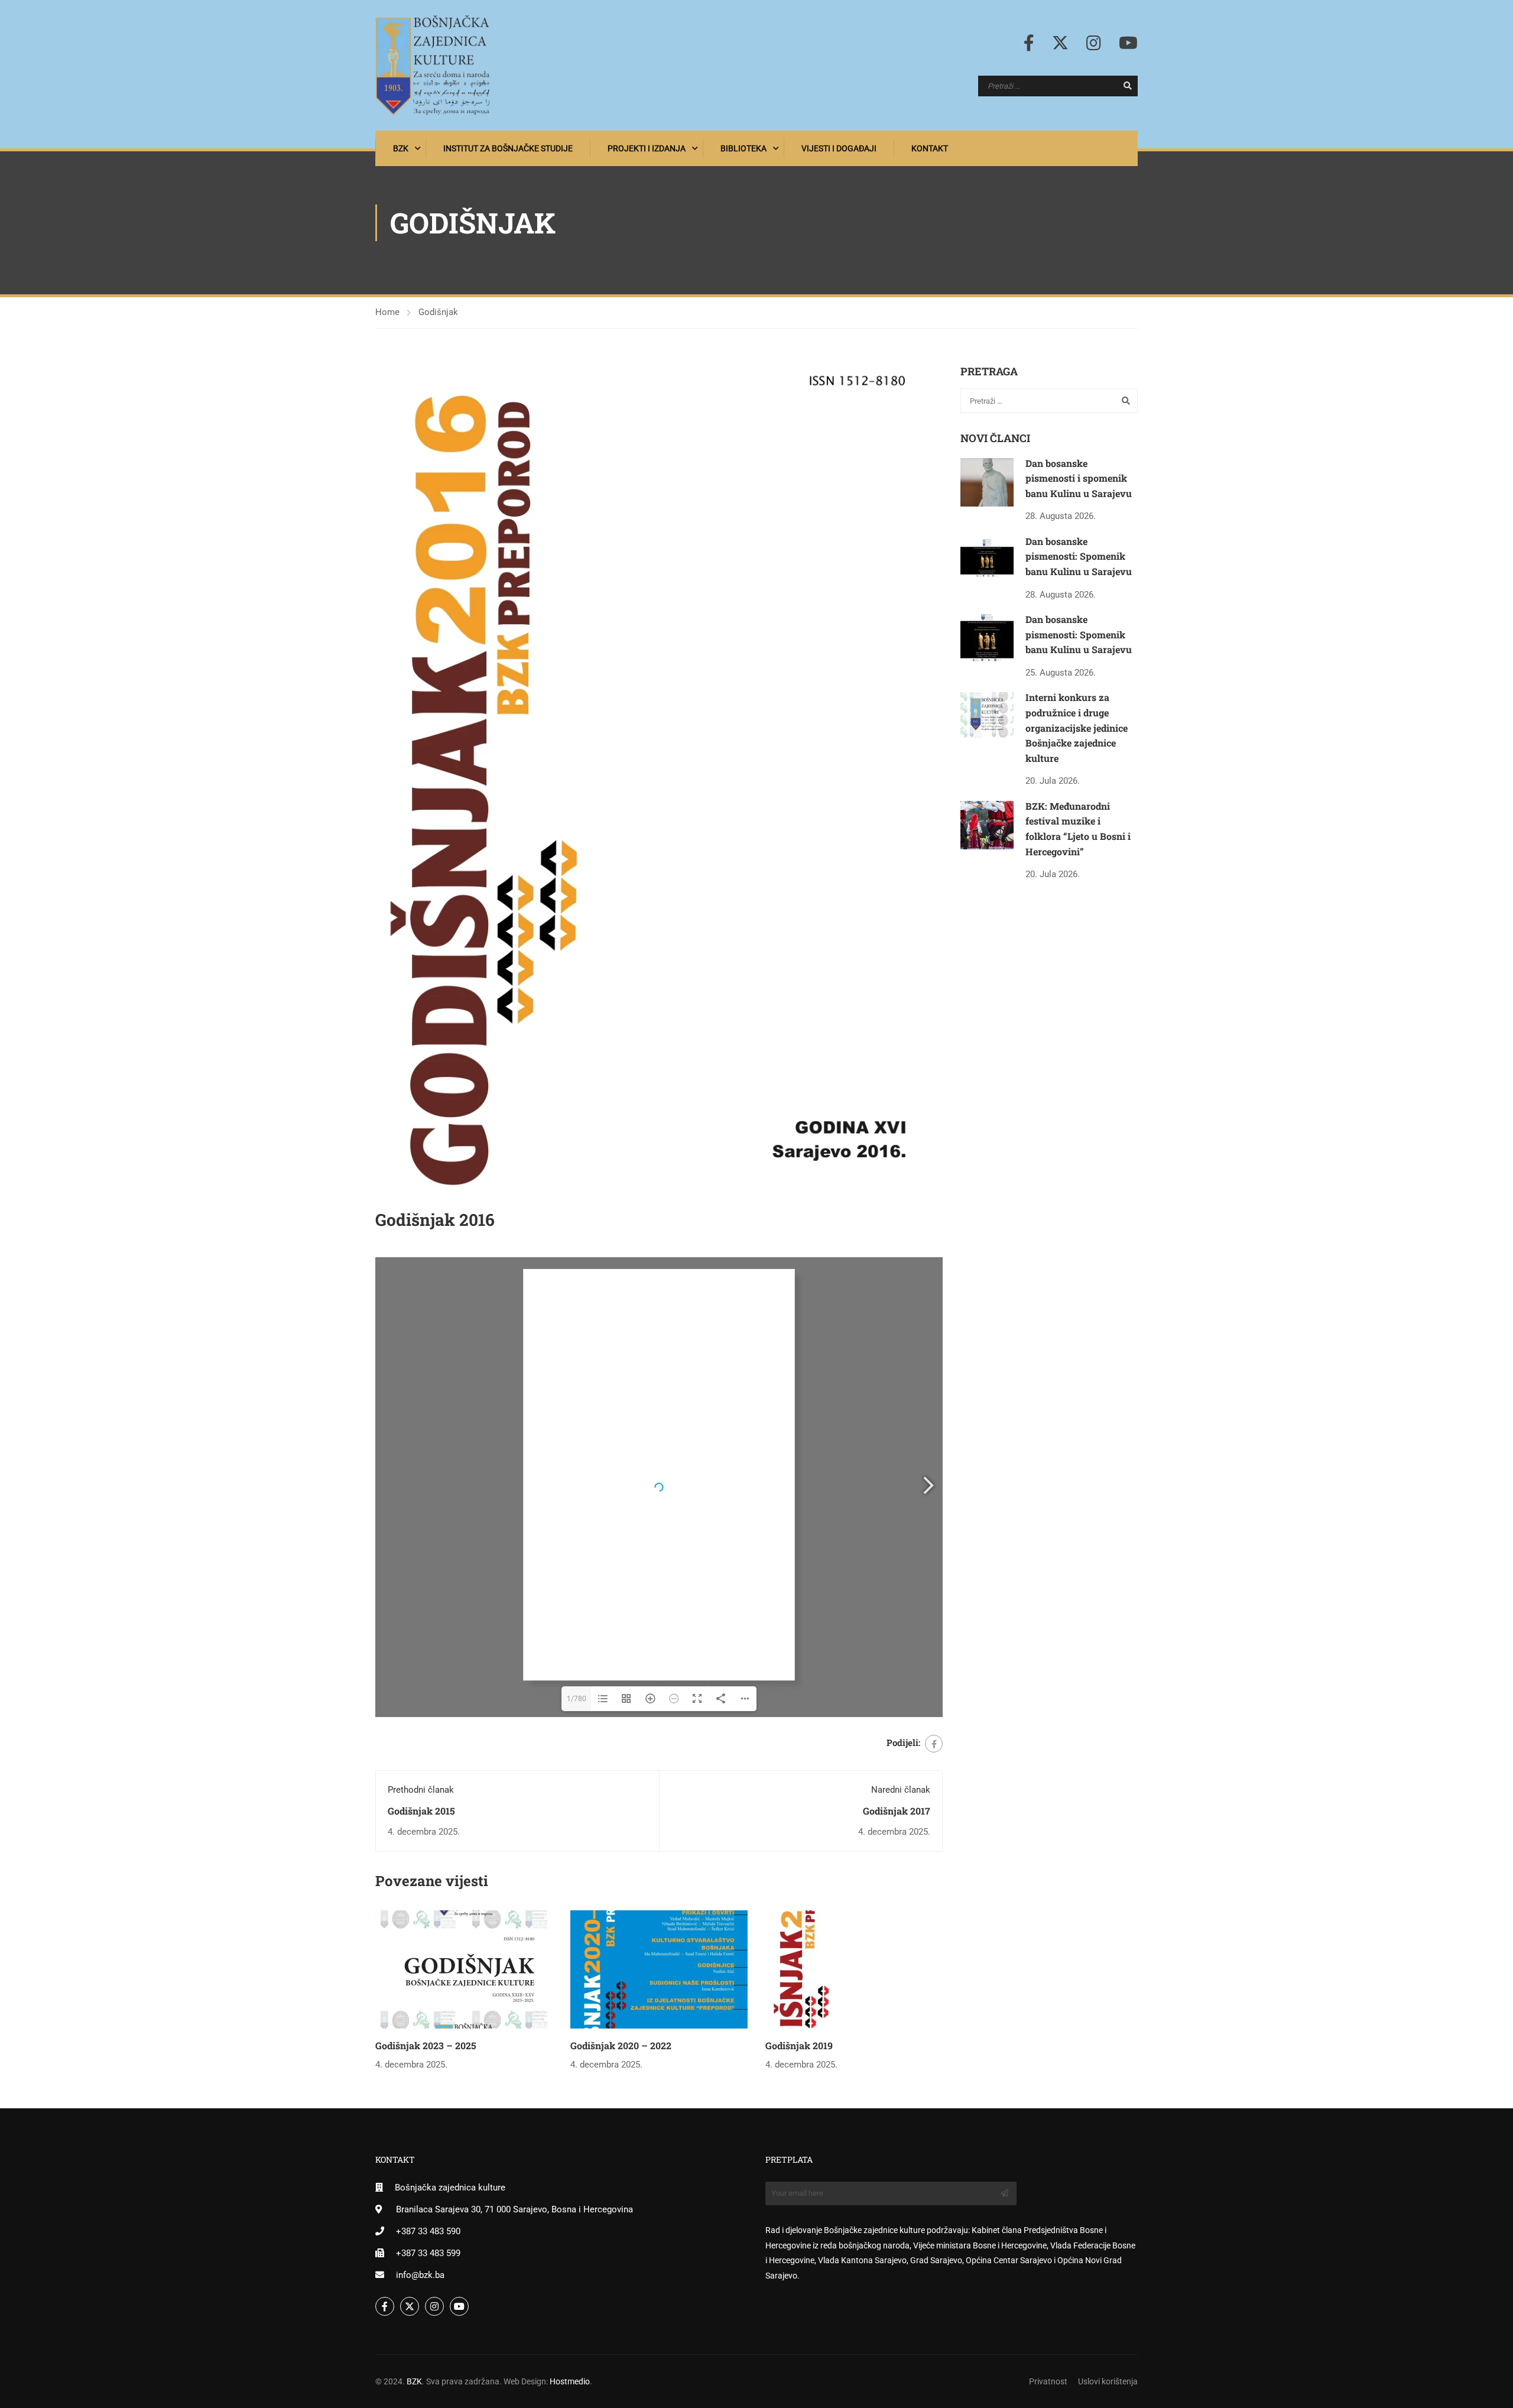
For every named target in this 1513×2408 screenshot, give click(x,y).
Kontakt (930, 148)
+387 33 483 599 (428, 2253)
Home (387, 312)
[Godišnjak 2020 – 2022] (659, 1969)
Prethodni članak (421, 1790)
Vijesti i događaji (839, 148)
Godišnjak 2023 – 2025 (426, 2045)
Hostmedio (570, 2381)
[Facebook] (934, 1744)
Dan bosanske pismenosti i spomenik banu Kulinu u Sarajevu (1079, 478)
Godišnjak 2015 (421, 1811)
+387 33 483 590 (428, 2231)
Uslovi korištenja (1108, 2381)
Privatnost (1048, 2381)
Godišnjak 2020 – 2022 (621, 2045)
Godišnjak (438, 312)
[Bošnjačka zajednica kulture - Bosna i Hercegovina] (433, 65)
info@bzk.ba (420, 2275)
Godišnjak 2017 (897, 1811)
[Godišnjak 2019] (854, 1969)
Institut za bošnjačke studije (508, 148)
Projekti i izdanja (647, 148)
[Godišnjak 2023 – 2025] (464, 1969)
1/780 (577, 1699)
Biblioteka (743, 148)
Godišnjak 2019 (799, 2045)
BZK (401, 148)
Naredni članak (901, 1790)
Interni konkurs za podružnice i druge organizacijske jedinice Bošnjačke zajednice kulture (1077, 727)
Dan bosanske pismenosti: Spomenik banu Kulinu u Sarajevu (1079, 556)
